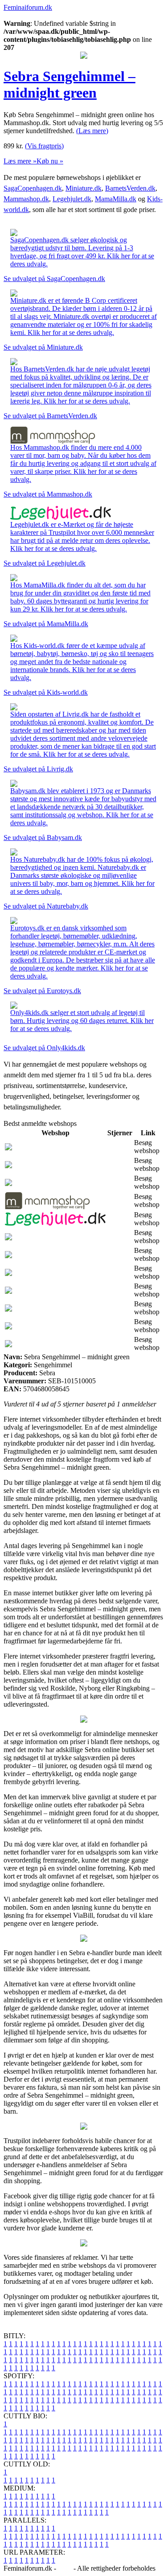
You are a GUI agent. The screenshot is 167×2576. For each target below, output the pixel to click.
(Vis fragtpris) (44, 146)
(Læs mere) (92, 131)
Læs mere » (20, 161)
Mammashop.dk (26, 199)
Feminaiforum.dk (28, 7)
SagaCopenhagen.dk (33, 188)
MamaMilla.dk (116, 199)
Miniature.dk (83, 188)
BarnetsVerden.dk (130, 188)
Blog (65, 2568)
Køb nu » (50, 161)
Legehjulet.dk (72, 199)
